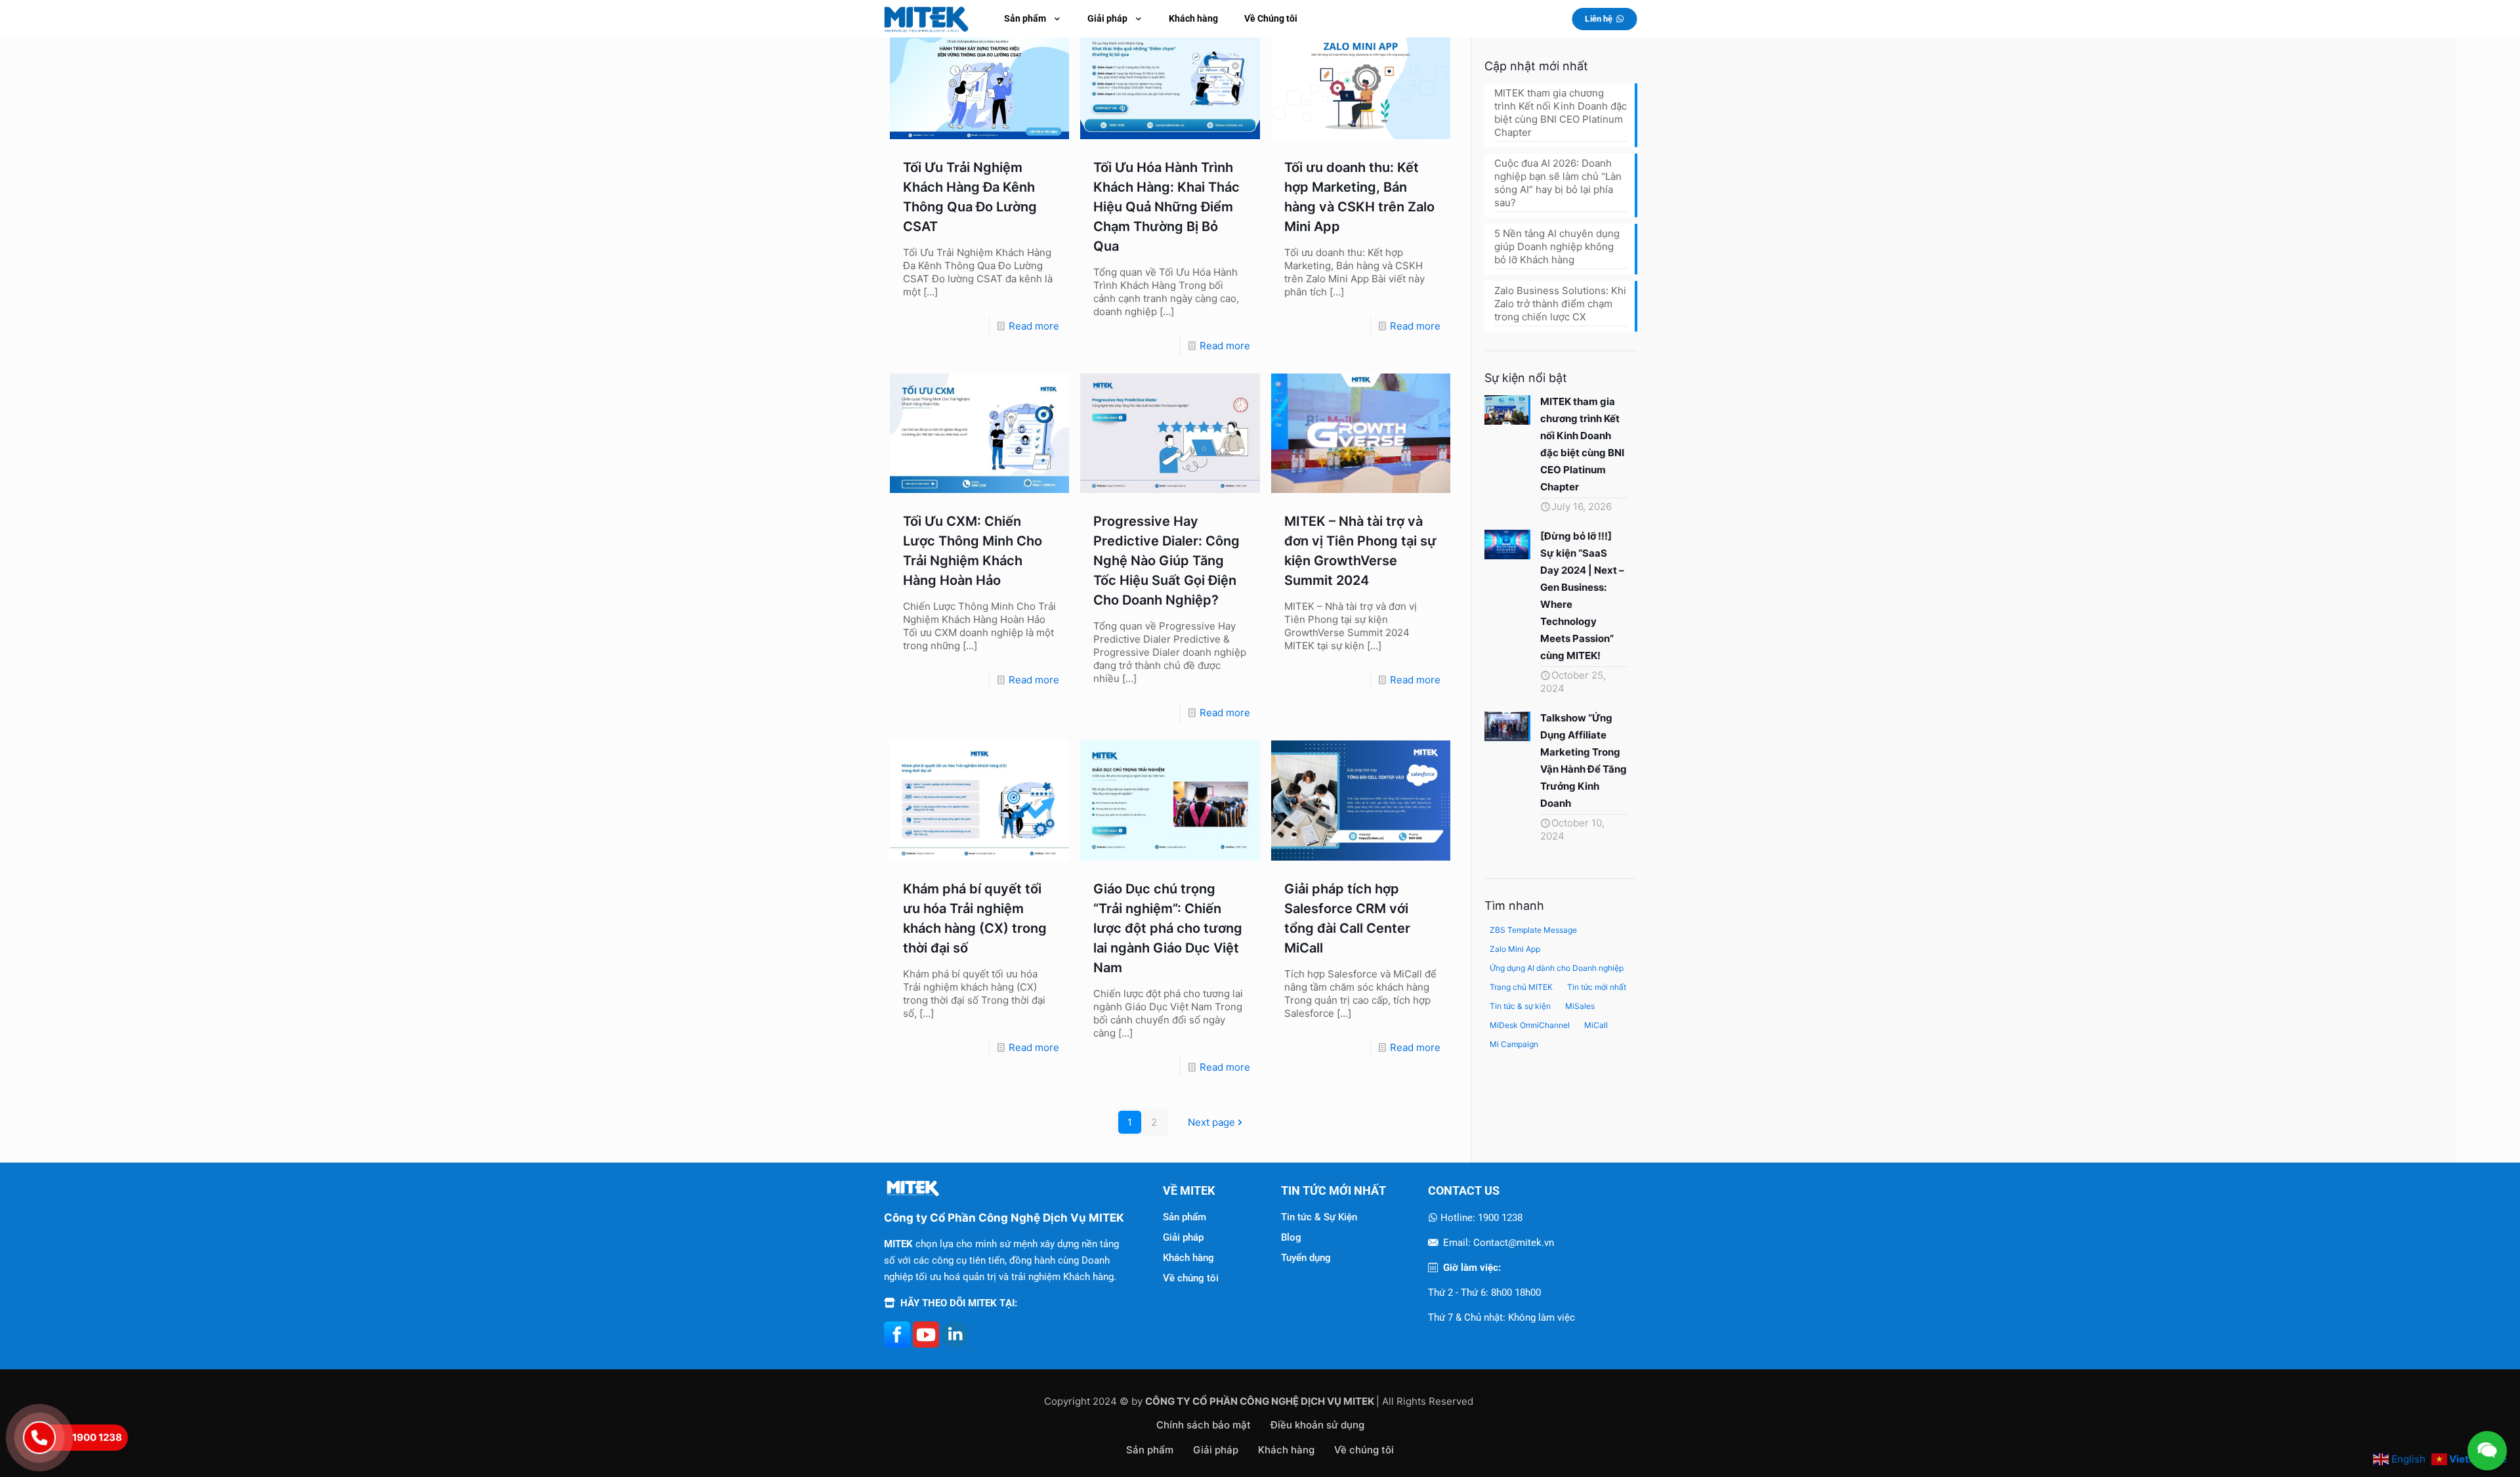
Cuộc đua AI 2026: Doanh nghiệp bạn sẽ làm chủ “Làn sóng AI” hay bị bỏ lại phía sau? (1558, 183)
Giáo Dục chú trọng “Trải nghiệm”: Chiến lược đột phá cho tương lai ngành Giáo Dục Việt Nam (1168, 928)
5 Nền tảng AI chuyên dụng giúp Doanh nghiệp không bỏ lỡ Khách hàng (1557, 246)
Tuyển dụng (1306, 1258)
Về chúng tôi (1191, 1278)
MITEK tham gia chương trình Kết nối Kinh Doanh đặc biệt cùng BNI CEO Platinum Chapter (1561, 113)
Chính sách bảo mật (1204, 1425)
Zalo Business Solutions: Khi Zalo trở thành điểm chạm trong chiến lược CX (1560, 304)
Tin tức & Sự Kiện (1319, 1217)
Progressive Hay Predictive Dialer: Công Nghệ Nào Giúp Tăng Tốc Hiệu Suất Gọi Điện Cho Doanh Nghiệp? (1166, 561)
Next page (1211, 1122)
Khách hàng (1188, 1258)
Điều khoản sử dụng (1317, 1425)
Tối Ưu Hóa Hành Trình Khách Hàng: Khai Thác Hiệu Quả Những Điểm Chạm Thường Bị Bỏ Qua (1166, 207)
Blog (1291, 1237)
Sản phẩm (1185, 1217)
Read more (1034, 326)
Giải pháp (1183, 1237)
